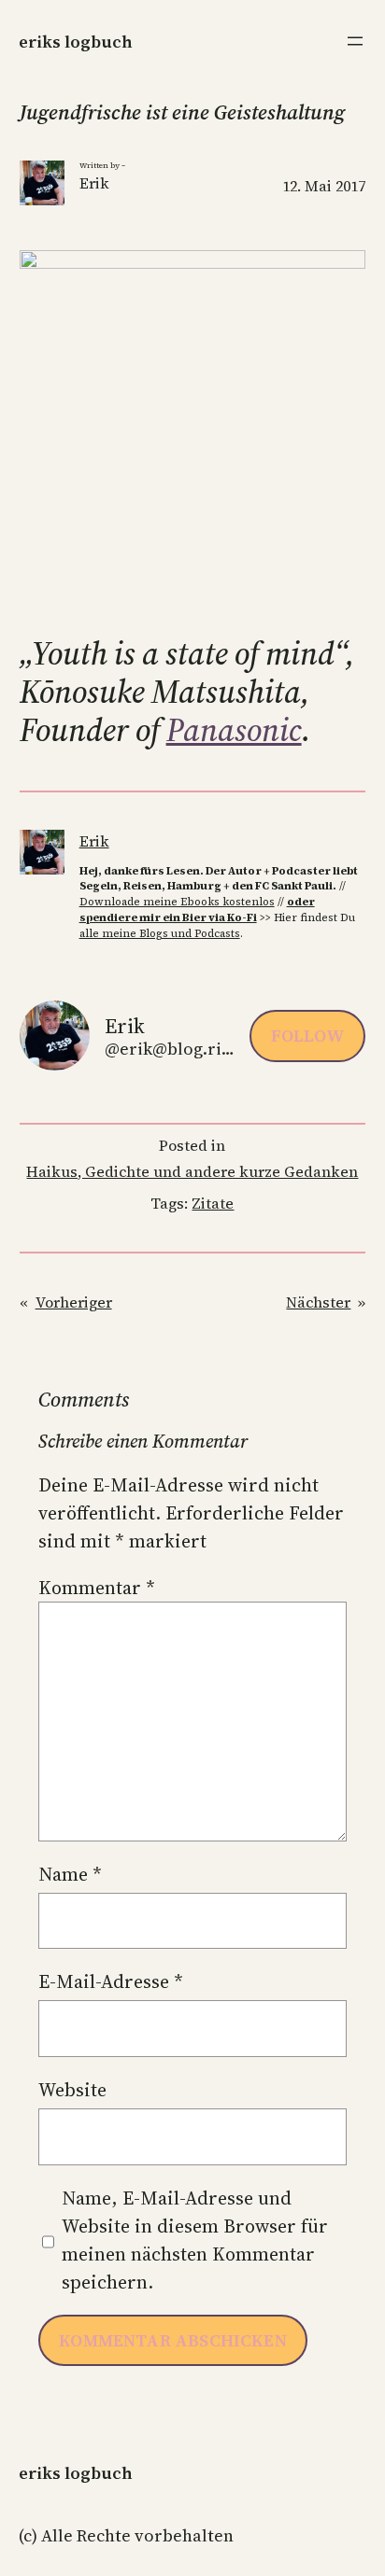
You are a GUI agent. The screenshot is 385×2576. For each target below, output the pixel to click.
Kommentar (97, 1588)
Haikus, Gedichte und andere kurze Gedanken (192, 1171)
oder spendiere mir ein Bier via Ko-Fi (197, 910)
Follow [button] (308, 1036)
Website (72, 2090)
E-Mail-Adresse (111, 1981)
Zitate (213, 1203)
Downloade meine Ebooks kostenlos (177, 902)
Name (70, 1874)
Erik (94, 841)
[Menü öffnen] (355, 41)
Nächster (318, 1302)
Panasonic (234, 730)
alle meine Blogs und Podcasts (160, 933)
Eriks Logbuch (76, 42)
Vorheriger (74, 1302)
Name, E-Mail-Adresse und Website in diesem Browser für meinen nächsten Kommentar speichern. (195, 2240)
